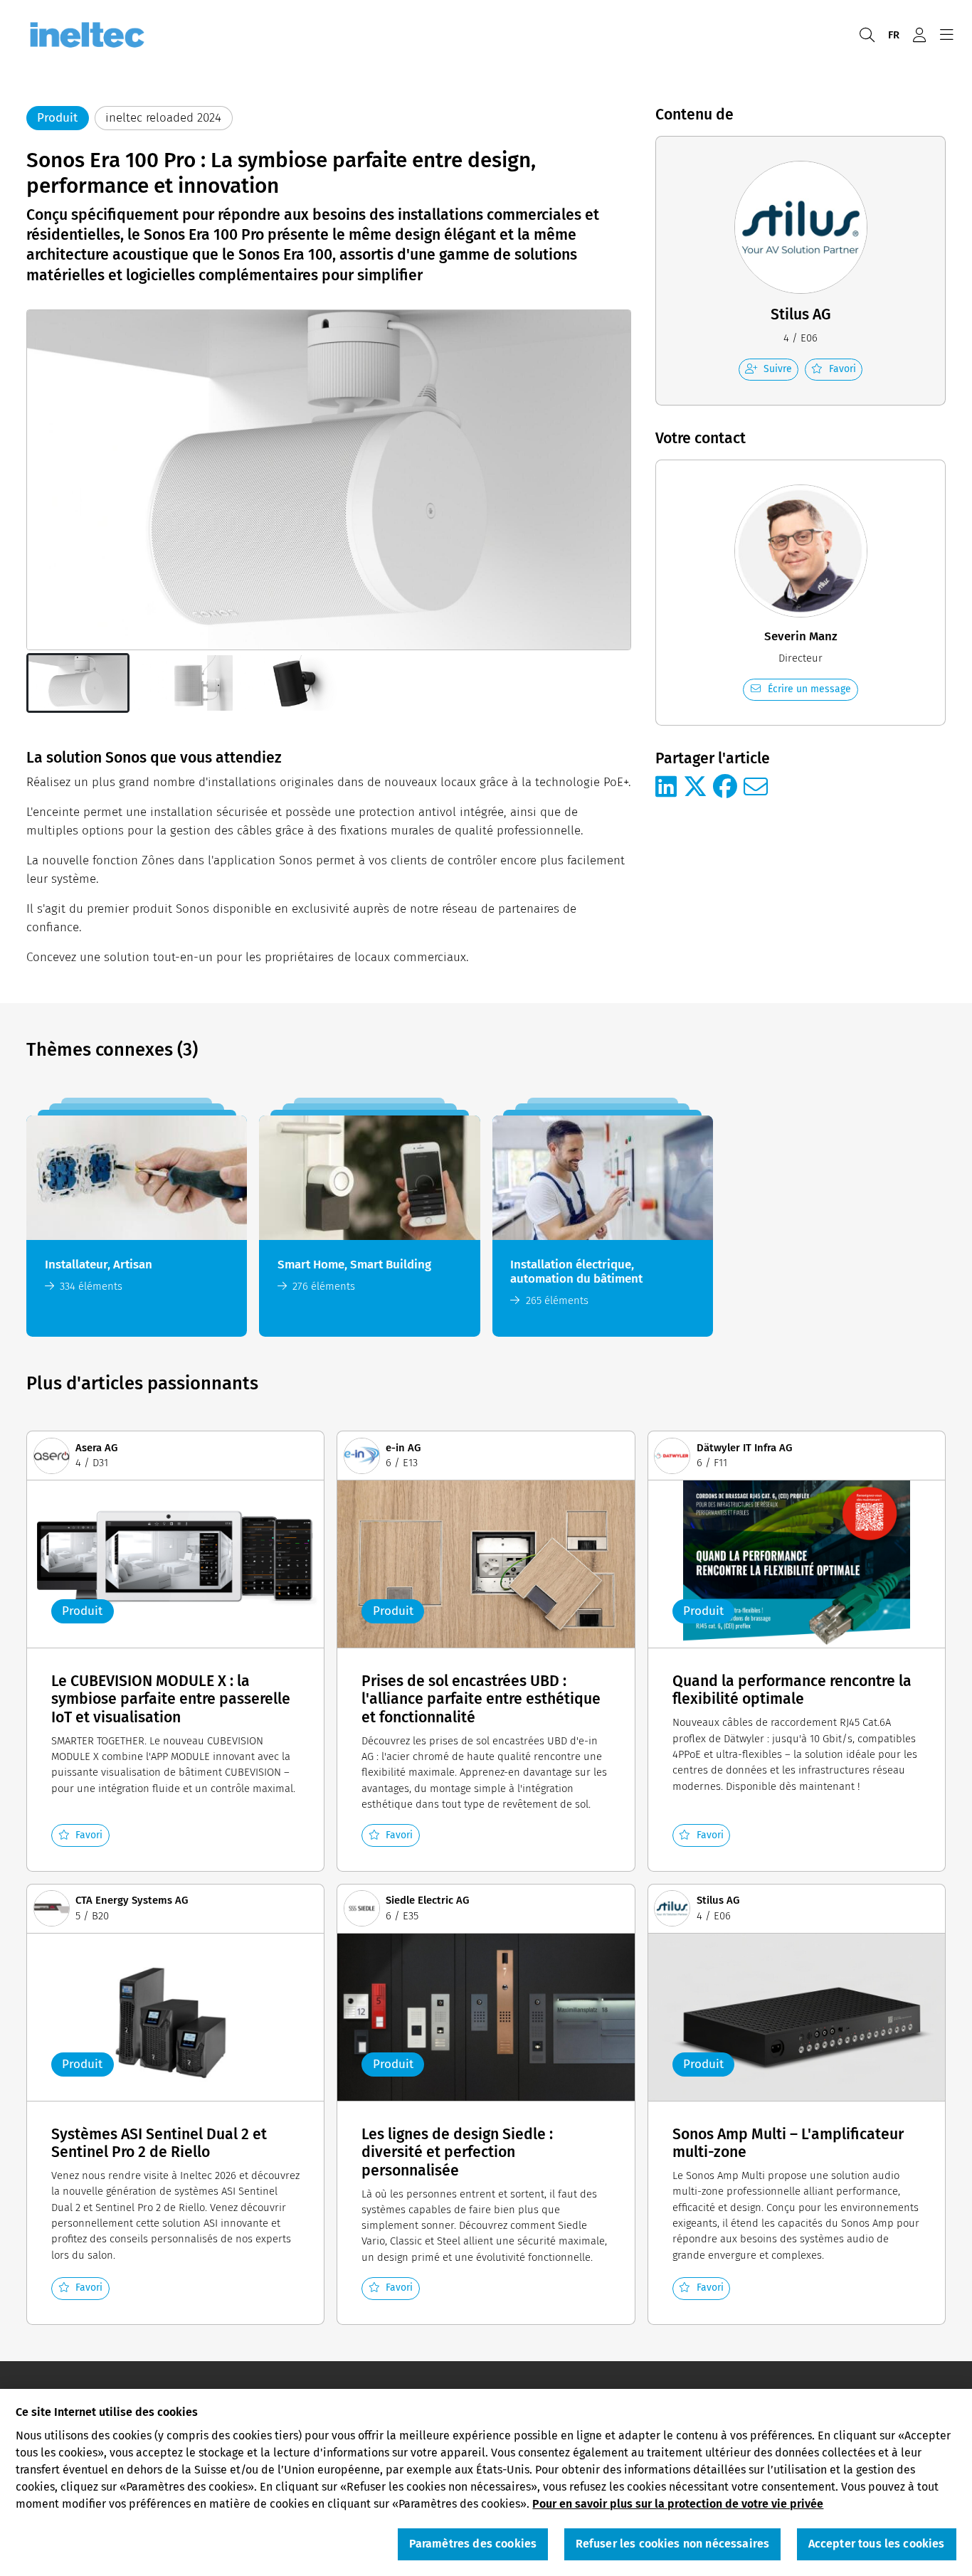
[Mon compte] (919, 35)
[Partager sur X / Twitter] (695, 788)
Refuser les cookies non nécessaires (673, 2544)
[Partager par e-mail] (756, 788)
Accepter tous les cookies (877, 2544)
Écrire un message (809, 689)
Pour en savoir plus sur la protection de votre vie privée (678, 2503)
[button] (78, 683)
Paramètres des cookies (473, 2544)
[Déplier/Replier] (946, 35)
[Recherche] (867, 35)
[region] (486, 2482)
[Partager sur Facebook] (725, 788)
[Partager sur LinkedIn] (666, 788)
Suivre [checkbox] (778, 369)
